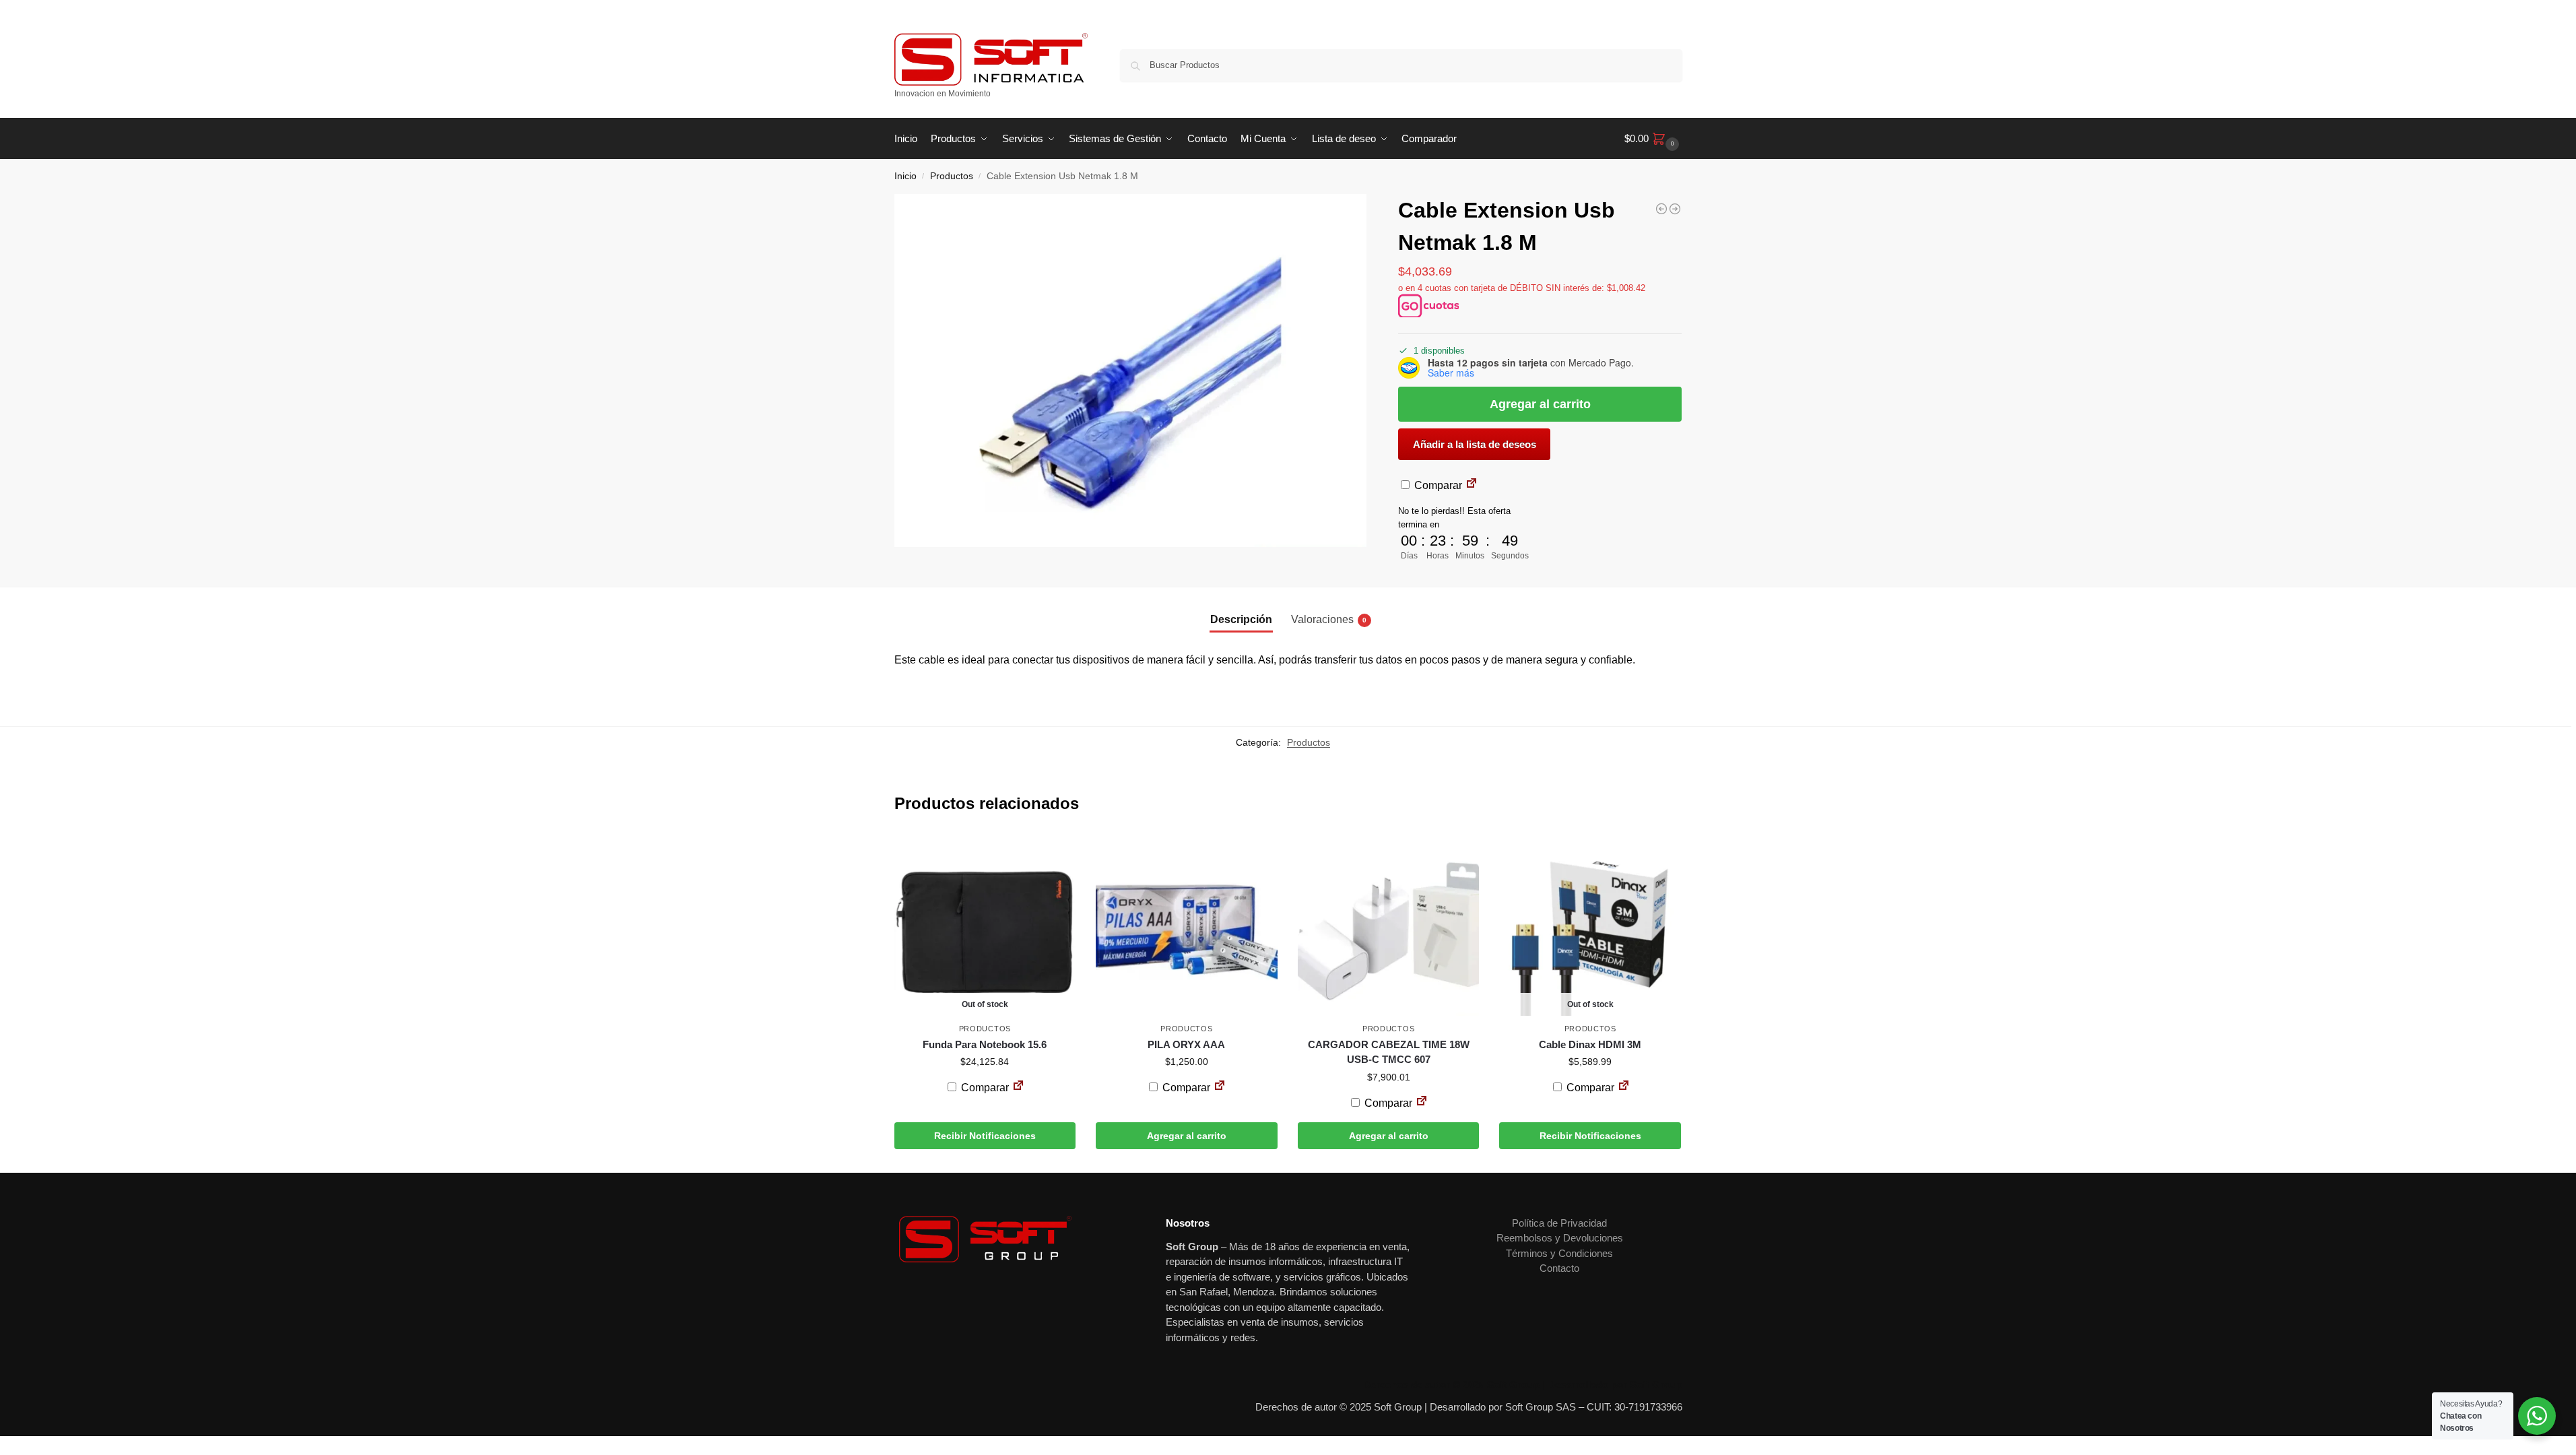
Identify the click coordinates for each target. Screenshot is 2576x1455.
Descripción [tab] (1241, 619)
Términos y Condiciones (1559, 1253)
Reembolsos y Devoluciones (1560, 1238)
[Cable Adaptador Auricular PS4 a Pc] (1675, 209)
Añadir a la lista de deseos (1475, 444)
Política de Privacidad (1559, 1223)
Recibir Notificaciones (985, 1136)
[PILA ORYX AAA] (1187, 926)
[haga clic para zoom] (1131, 370)
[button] (1653, 139)
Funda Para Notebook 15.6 (985, 1044)
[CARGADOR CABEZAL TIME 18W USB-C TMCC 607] (1389, 926)
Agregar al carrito (1540, 404)
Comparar (1437, 485)
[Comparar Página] (1472, 485)
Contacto (1559, 1268)
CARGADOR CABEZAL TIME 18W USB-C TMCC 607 (1389, 1052)
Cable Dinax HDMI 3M (1590, 1044)
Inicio (905, 176)
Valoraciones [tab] (1329, 619)
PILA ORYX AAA (1186, 1044)
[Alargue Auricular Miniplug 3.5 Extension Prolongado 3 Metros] (1661, 209)
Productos (952, 176)
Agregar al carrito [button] (1187, 1136)
